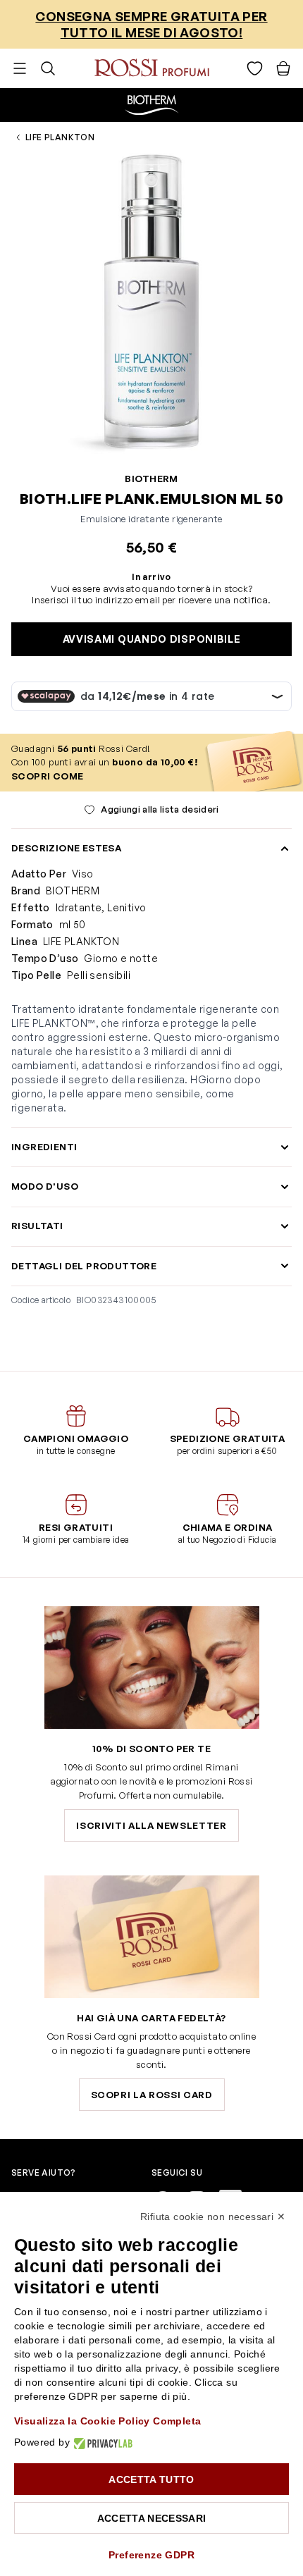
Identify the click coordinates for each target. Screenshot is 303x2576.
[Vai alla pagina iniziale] (152, 68)
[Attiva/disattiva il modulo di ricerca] (48, 68)
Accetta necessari (152, 2518)
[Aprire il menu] (20, 68)
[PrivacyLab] (101, 2442)
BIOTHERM (151, 479)
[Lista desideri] (255, 68)
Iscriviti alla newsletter (151, 1825)
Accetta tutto (151, 2479)
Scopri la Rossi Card (152, 2095)
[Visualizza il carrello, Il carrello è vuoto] (283, 68)
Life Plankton (60, 137)
